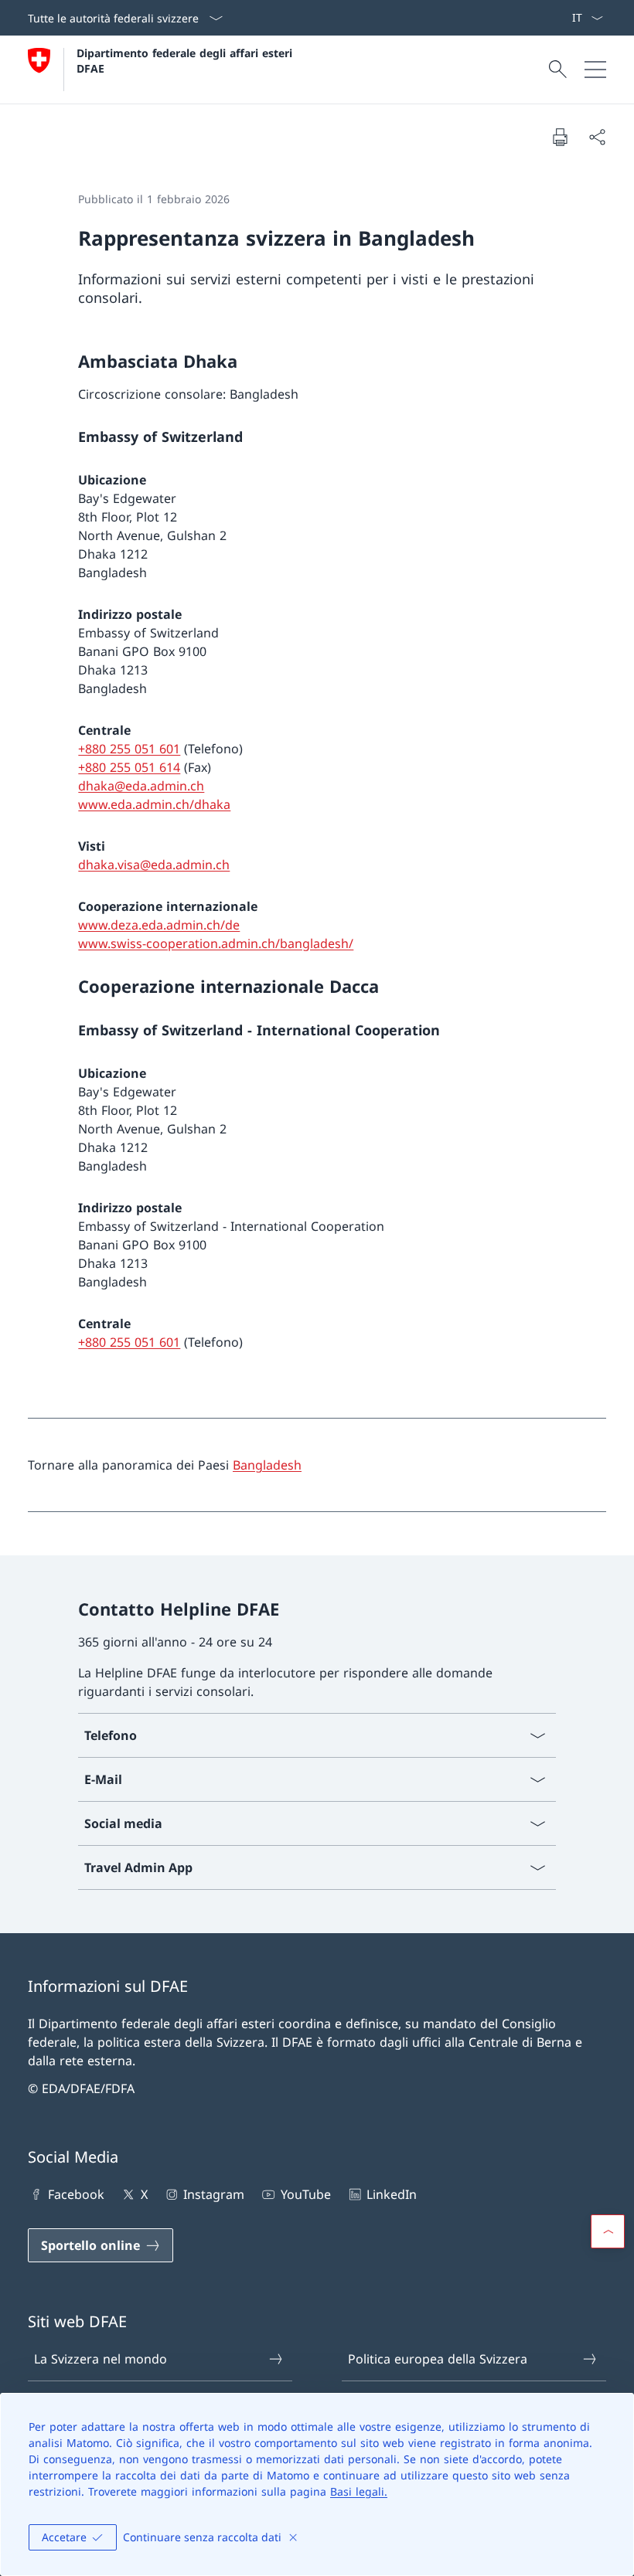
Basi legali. (359, 2491)
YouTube (305, 2194)
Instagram (214, 2194)
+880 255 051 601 (129, 749)
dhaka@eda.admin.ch (141, 786)
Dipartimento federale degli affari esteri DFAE (186, 60)
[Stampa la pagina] (560, 137)
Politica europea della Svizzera (438, 2359)
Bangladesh (267, 1465)
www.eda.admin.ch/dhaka (154, 804)
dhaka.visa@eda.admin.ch (154, 865)
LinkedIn (392, 2194)
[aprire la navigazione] (595, 70)
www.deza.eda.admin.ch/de (159, 925)
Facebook (76, 2194)
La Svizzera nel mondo (101, 2359)
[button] (608, 2231)
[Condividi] (597, 137)
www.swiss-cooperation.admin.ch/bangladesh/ (216, 943)
